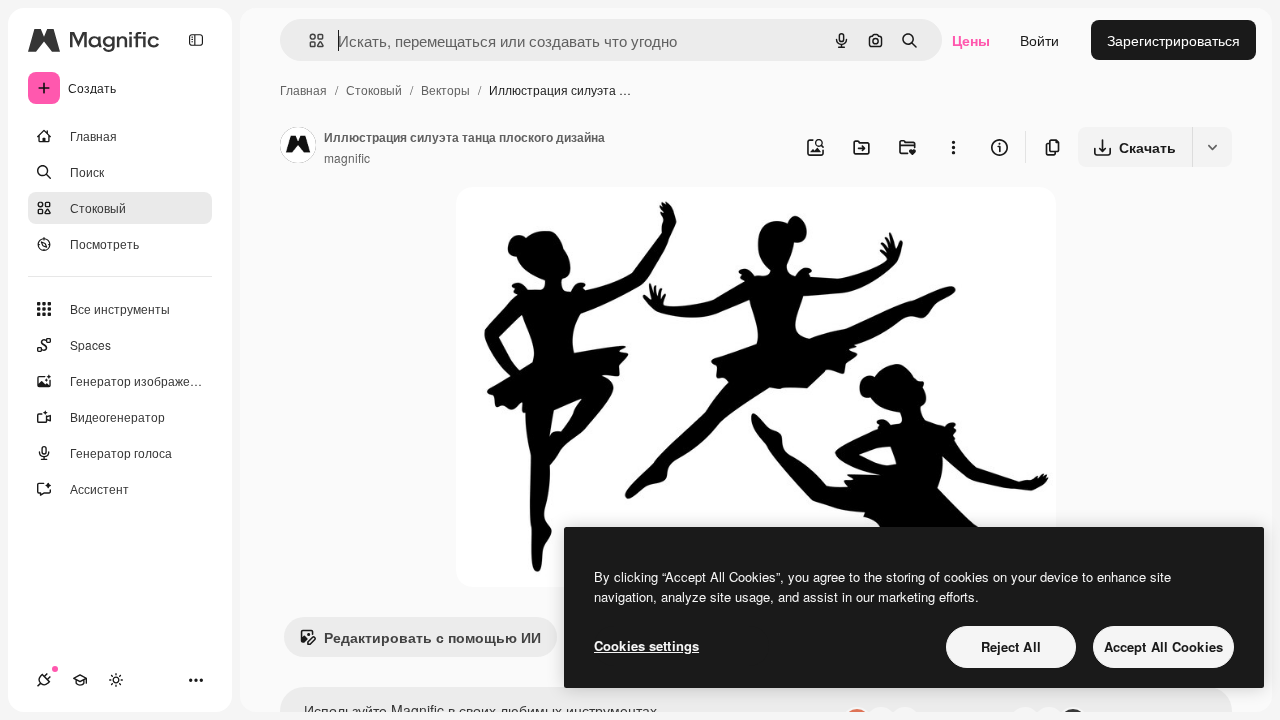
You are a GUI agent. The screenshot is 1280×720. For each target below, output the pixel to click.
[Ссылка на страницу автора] (298, 147)
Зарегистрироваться (1173, 40)
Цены (971, 40)
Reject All (1011, 646)
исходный (590, 225)
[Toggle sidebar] (196, 40)
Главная (303, 89)
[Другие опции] (953, 147)
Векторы (445, 89)
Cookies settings (646, 645)
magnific (347, 157)
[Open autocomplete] (308, 40)
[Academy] (80, 680)
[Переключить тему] (116, 680)
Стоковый (374, 89)
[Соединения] (44, 680)
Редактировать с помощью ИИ (432, 637)
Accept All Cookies (1163, 646)
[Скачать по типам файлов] (1212, 147)
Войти (1039, 40)
